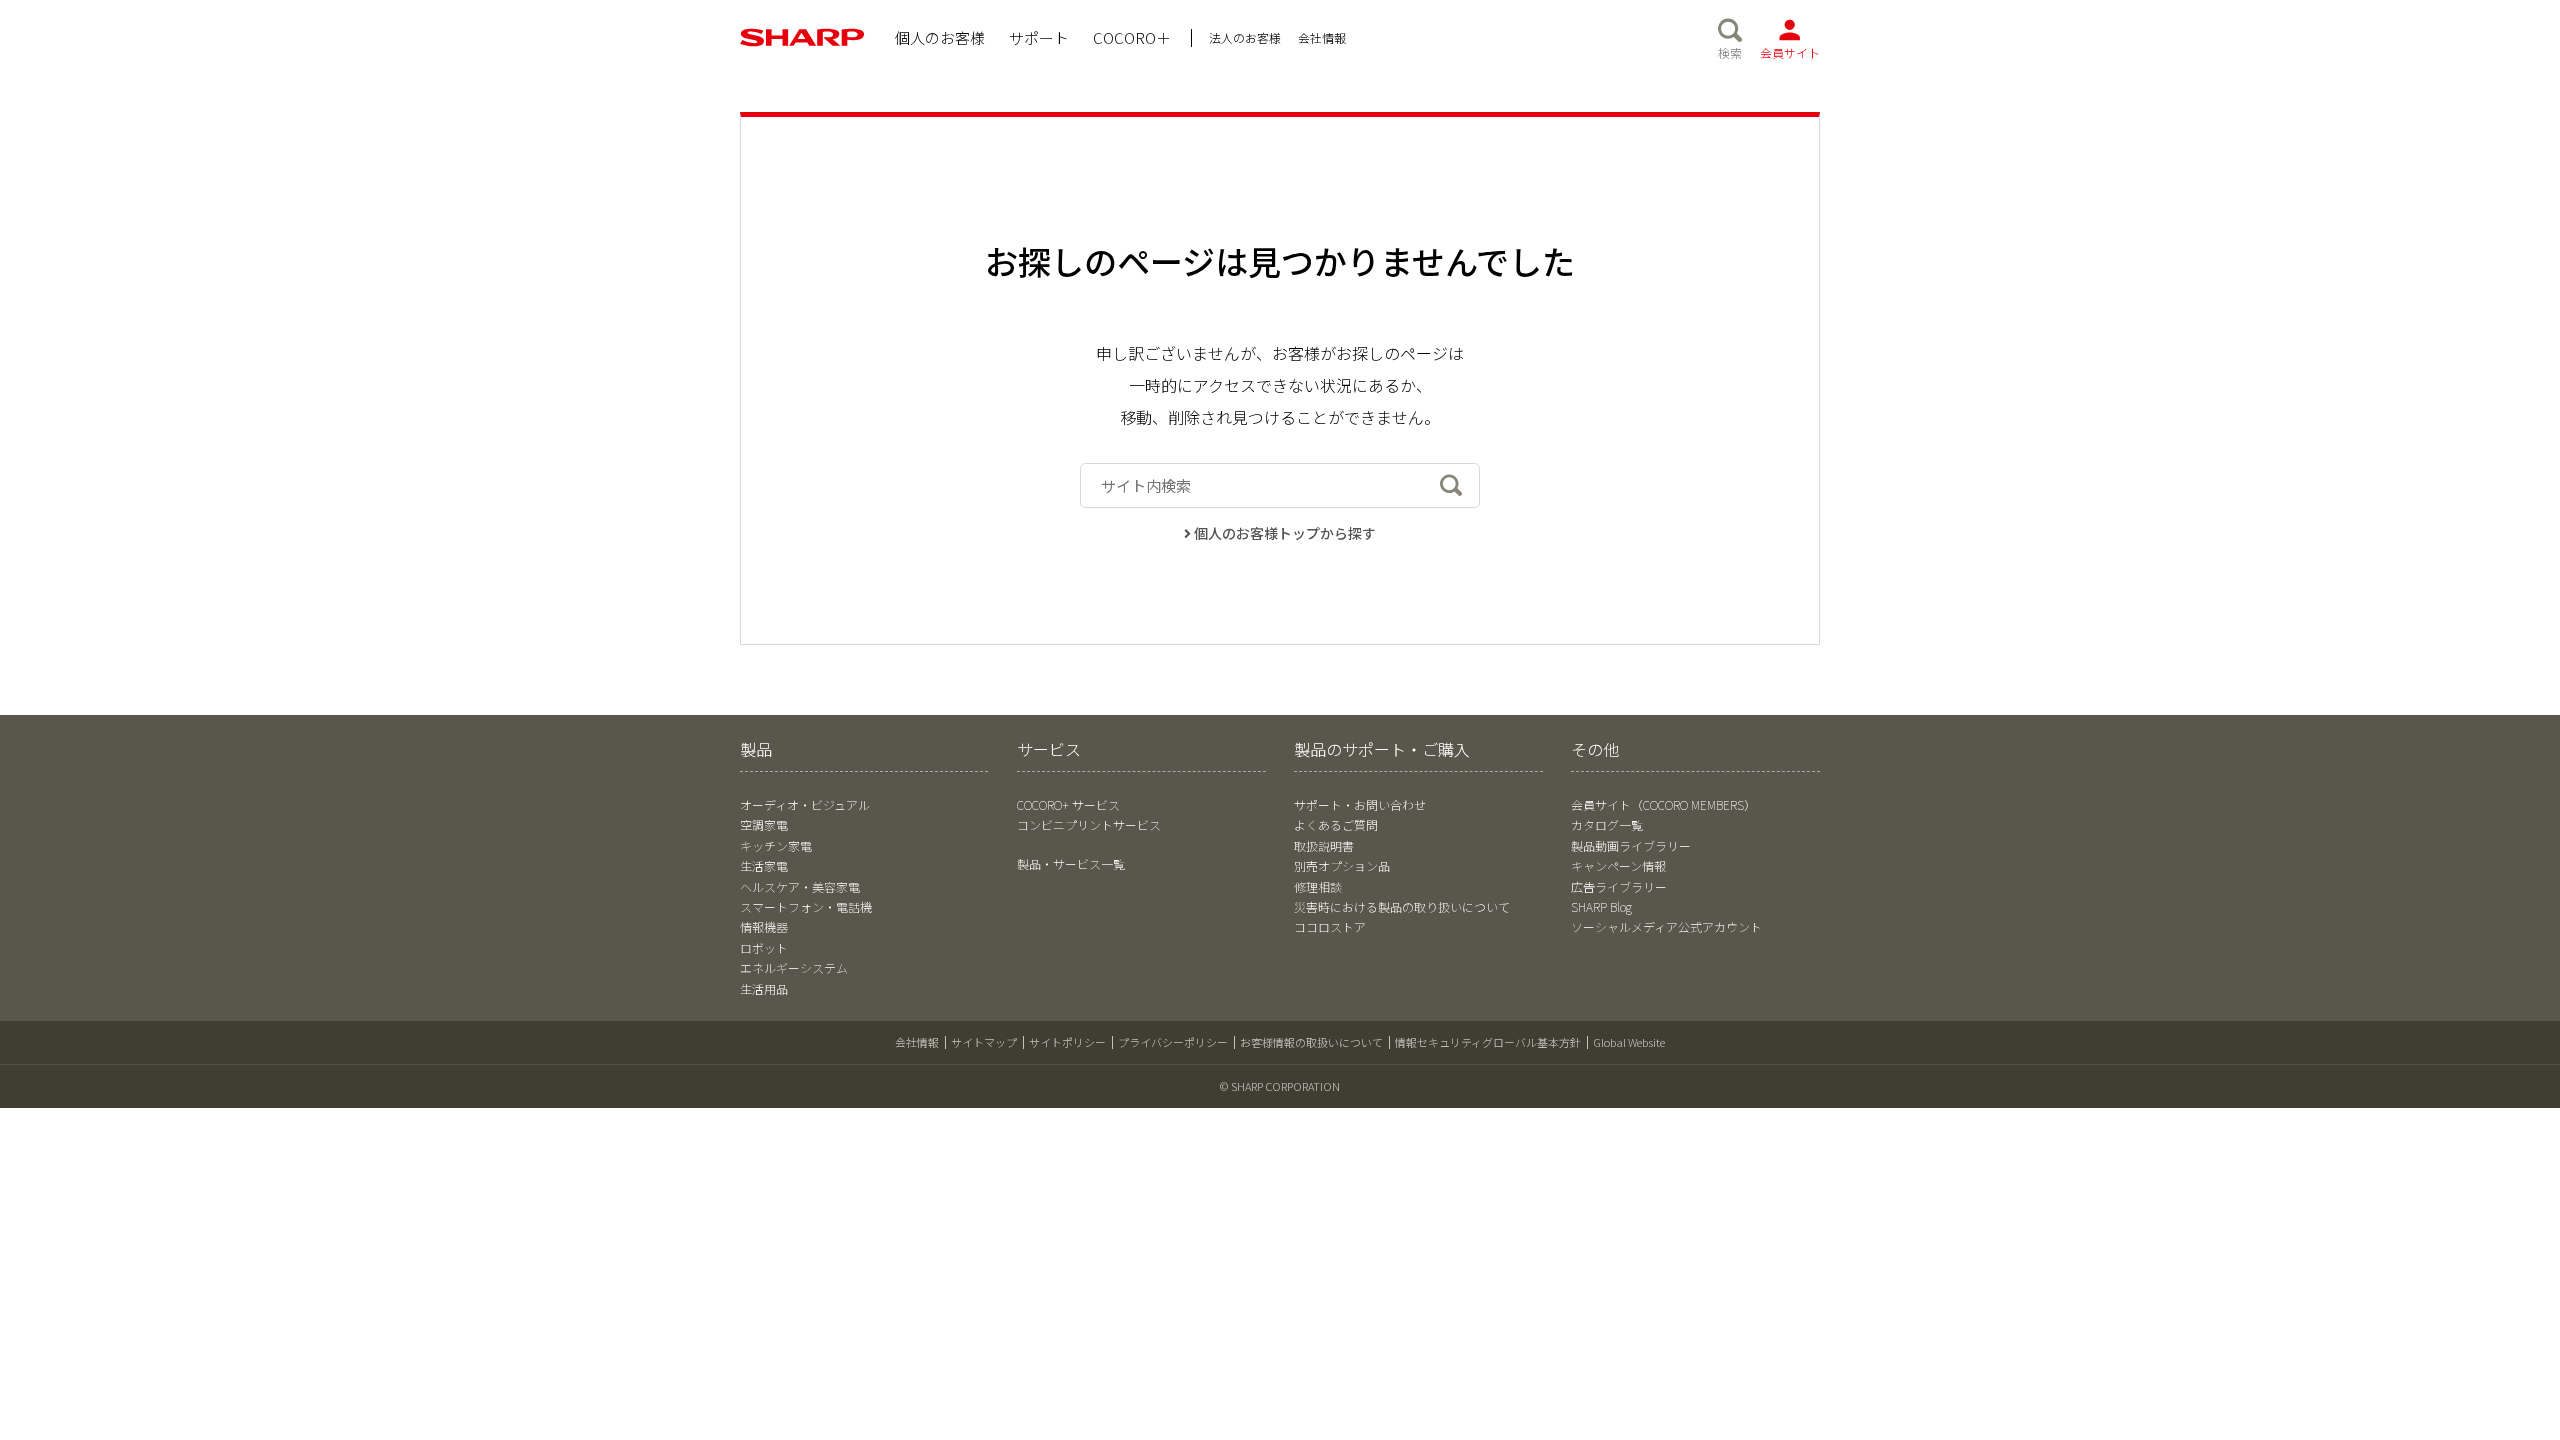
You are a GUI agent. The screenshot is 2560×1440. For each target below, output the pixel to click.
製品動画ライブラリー (1631, 845)
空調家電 (764, 824)
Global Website (1629, 1042)
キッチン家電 (776, 845)
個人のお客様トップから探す (1285, 533)
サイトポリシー (1067, 1042)
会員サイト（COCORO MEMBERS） (1663, 804)
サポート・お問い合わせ (1360, 804)
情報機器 (764, 926)
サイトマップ (984, 1042)
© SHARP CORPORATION (1280, 1086)
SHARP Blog (1601, 906)
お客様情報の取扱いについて (1311, 1042)
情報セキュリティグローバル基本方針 (1488, 1042)
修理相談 (1318, 886)
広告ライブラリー (1619, 886)
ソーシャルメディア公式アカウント (1666, 926)
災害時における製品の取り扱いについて (1402, 906)
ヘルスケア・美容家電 (800, 886)
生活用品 (764, 988)
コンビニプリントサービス (1089, 824)
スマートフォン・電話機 (806, 906)
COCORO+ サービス (1068, 804)
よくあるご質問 (1336, 824)
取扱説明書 (1324, 845)
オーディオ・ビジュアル (805, 804)
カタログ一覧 (1607, 824)
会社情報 (917, 1042)
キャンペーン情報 (1618, 865)
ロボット (764, 947)
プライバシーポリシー (1173, 1042)
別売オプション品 (1342, 865)
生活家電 (764, 865)
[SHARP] (802, 37)
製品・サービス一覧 (1071, 863)
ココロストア (1330, 926)
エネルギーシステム (794, 967)
